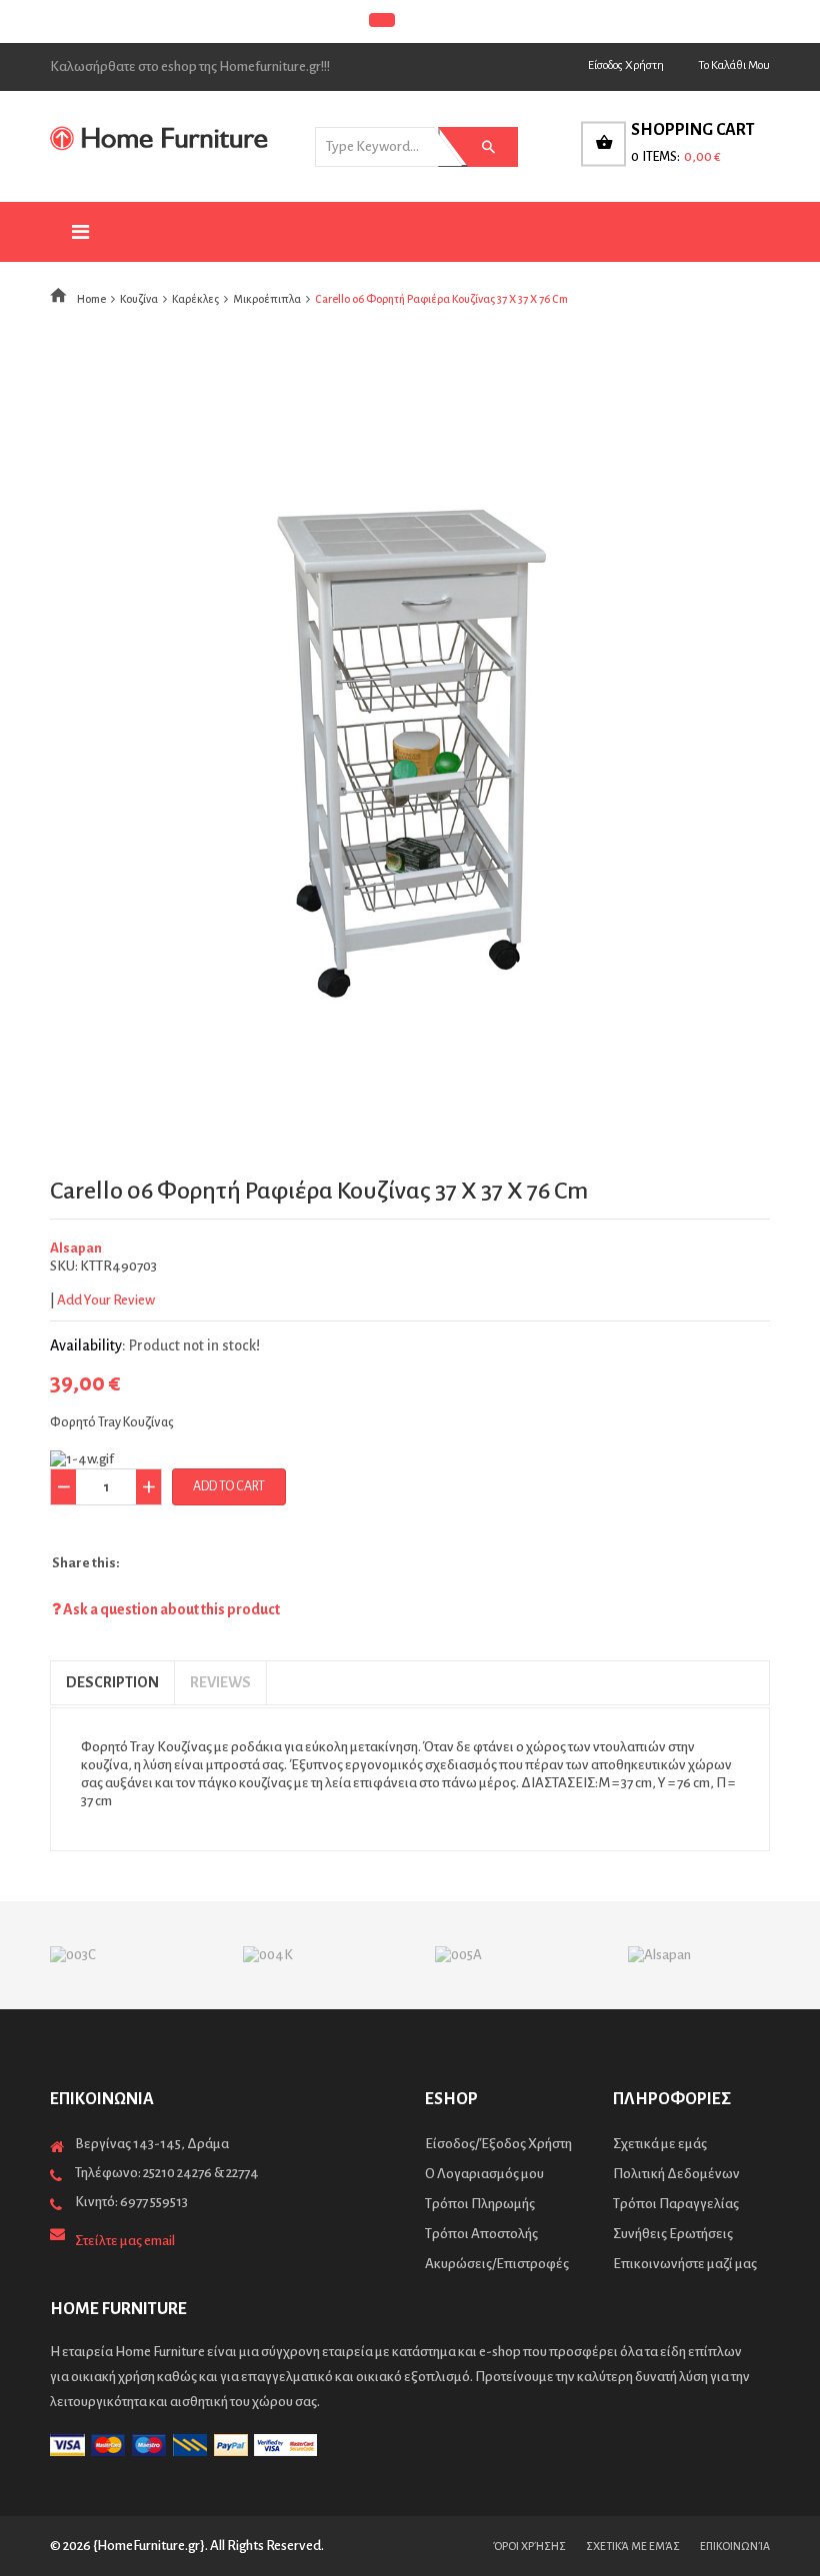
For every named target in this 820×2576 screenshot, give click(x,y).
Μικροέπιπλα (267, 299)
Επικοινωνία (735, 2546)
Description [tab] (112, 1682)
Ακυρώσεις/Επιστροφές (497, 2264)
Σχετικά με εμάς (660, 2144)
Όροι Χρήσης (529, 2546)
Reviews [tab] (220, 1682)
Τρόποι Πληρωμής (480, 2204)
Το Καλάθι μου (734, 65)
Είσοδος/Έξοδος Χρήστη (498, 2144)
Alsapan (76, 1248)
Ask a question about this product (170, 1609)
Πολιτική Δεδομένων (676, 2174)
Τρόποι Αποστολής (481, 2234)
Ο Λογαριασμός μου (484, 2174)
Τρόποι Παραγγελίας (676, 2204)
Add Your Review (106, 1300)
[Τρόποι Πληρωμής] (410, 2445)
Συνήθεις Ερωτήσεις (673, 2234)
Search (473, 147)
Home (91, 299)
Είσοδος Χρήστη (626, 65)
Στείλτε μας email (125, 2241)
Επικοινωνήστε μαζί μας (685, 2264)
